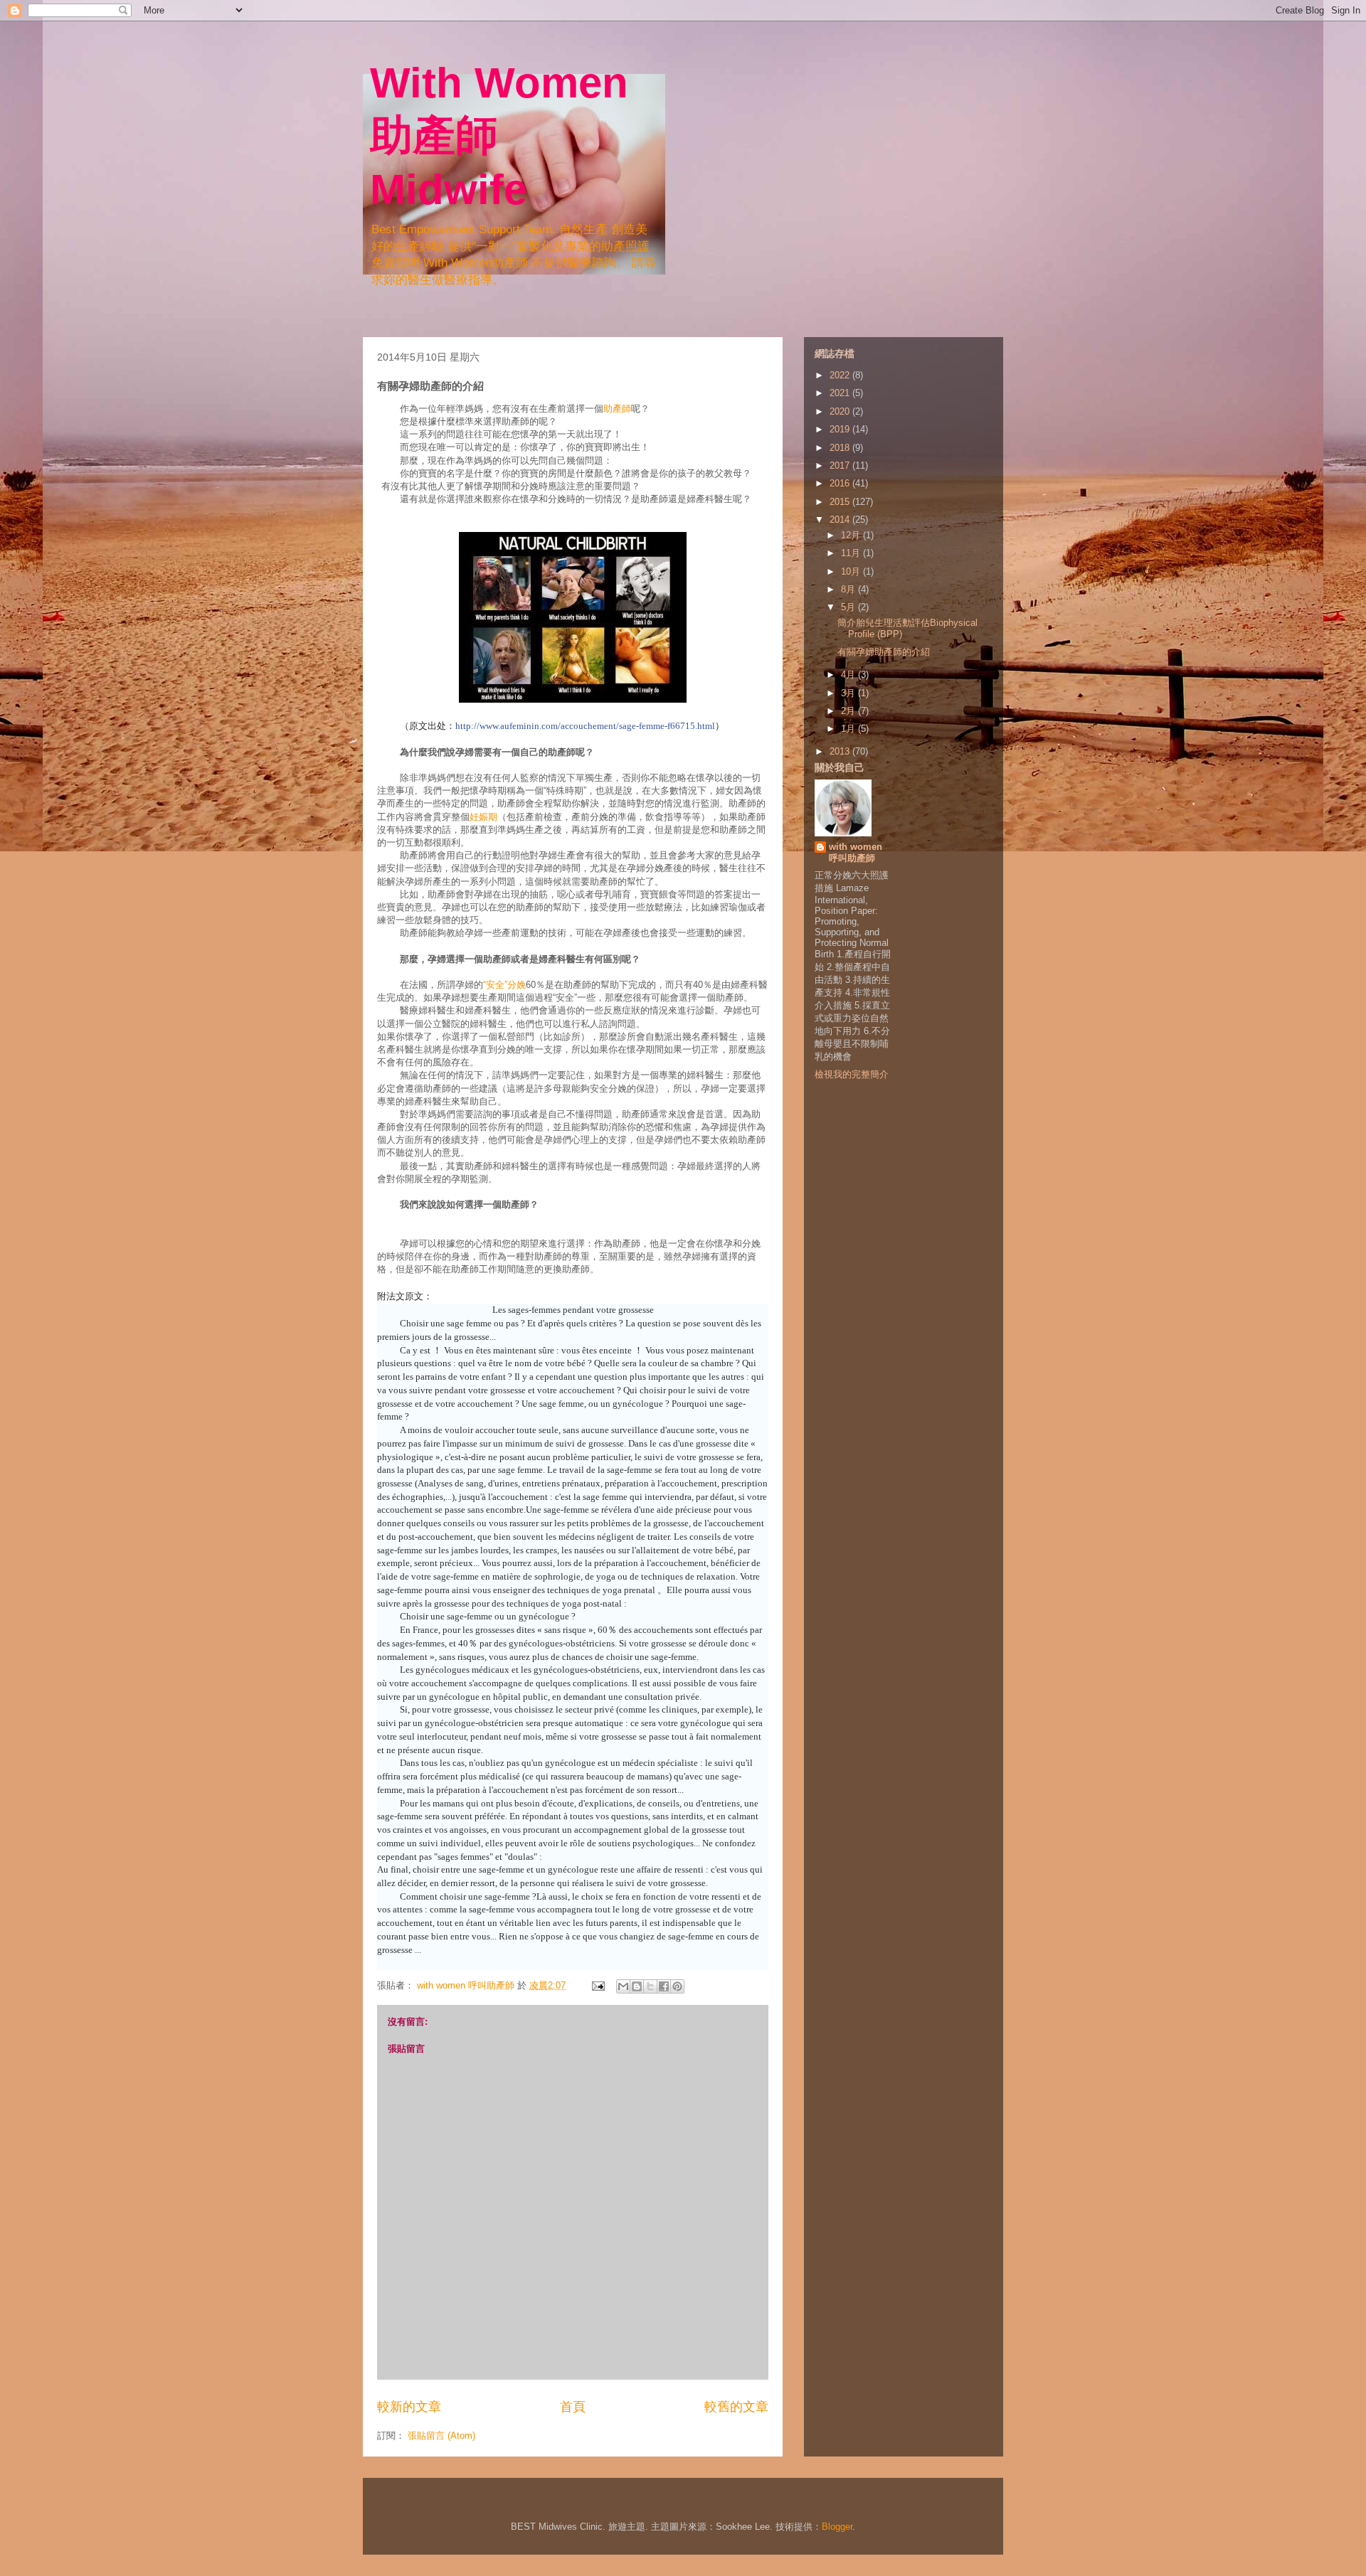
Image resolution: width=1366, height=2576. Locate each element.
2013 (841, 751)
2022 (841, 375)
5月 (849, 607)
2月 (849, 711)
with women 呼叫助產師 (856, 852)
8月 (849, 589)
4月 (849, 675)
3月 (849, 693)
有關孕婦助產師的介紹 (884, 652)
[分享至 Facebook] (664, 1986)
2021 (841, 393)
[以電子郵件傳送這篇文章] (623, 1986)
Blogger (837, 2527)
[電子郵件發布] (597, 1985)
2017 (841, 465)
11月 (852, 553)
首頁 (573, 2407)
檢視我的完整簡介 (852, 1074)
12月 (852, 535)
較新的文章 (409, 2407)
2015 (841, 502)
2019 (841, 429)
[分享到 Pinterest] (677, 1986)
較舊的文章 (736, 2407)
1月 (849, 729)
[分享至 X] (650, 1986)
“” (504, 985)
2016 (841, 483)
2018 (841, 448)
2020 (841, 411)
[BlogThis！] (637, 1986)
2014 (841, 520)
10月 (852, 571)
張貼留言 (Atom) (441, 2436)
